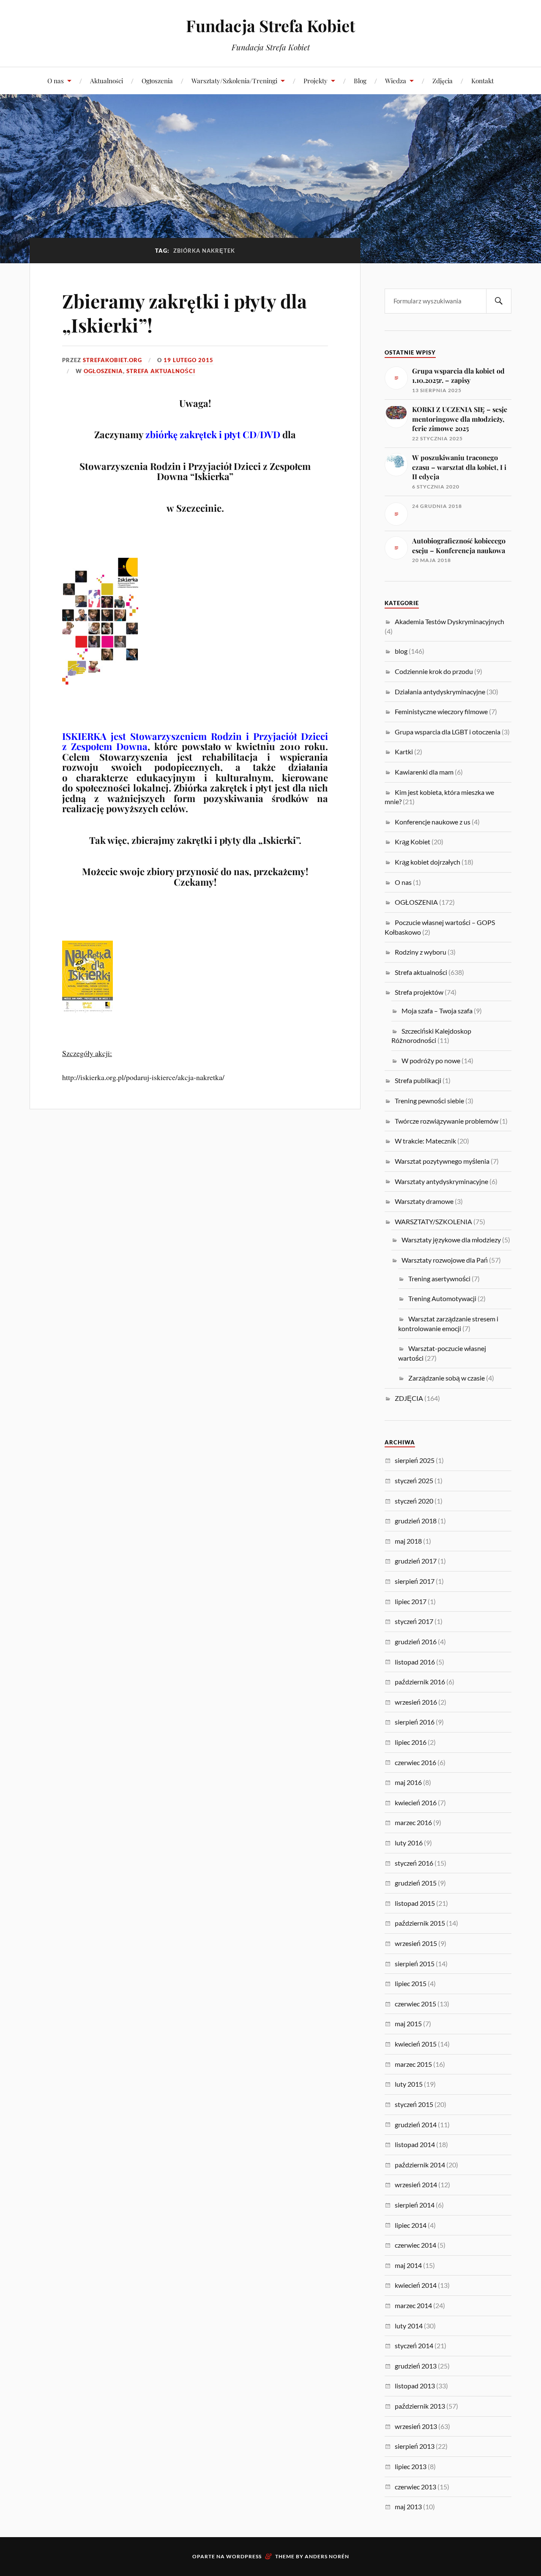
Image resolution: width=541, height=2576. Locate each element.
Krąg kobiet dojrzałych (428, 862)
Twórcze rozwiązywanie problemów (447, 1121)
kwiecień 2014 (416, 2285)
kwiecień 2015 (416, 2044)
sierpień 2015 (415, 1963)
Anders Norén (327, 2556)
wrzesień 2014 (416, 2184)
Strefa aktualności (161, 371)
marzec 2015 (413, 2064)
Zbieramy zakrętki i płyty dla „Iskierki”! (184, 313)
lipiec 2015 (411, 1983)
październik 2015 (420, 1923)
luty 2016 (409, 1843)
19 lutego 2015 (189, 360)
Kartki (404, 752)
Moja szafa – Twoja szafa (437, 1011)
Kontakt (482, 80)
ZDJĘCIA (409, 1398)
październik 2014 (420, 2165)
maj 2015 (408, 2023)
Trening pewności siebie (429, 1101)
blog (401, 651)
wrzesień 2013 (416, 2426)
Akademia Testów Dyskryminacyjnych (449, 621)
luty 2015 (409, 2084)
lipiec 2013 (411, 2466)
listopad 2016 (415, 1662)
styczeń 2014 (414, 2345)
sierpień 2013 (415, 2446)
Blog (360, 80)
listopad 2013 (415, 2386)
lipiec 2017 (411, 1601)
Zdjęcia (443, 80)
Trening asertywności (439, 1278)
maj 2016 (408, 1782)
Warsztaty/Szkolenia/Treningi (234, 80)
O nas (56, 80)
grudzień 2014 (416, 2124)
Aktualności (107, 80)
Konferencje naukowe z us (433, 822)
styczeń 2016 (414, 1863)
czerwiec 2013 (415, 2487)
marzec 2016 (413, 1822)
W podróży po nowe (431, 1060)
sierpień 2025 (415, 1460)
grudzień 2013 (416, 2366)
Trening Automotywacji (442, 1298)
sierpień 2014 (415, 2205)
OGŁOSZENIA (103, 371)
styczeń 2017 (414, 1621)
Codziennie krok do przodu (434, 671)
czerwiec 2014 (415, 2245)
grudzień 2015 (416, 1883)
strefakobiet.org (112, 360)
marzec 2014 (413, 2305)
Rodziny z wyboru (421, 952)
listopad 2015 (415, 1903)
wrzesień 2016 (416, 1702)
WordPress (244, 2556)
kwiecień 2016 (416, 1802)
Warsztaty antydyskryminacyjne (441, 1181)
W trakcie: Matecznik (425, 1141)
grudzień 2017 (416, 1561)
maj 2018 (408, 1541)
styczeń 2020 (414, 1501)
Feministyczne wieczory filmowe (441, 711)
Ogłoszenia (157, 80)
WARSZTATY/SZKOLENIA (433, 1221)
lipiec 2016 (411, 1742)
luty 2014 (409, 2326)
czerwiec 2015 (415, 2004)
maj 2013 (408, 2506)
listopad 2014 (415, 2144)
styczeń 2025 (414, 1480)
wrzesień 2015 (416, 1943)
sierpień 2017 (415, 1581)
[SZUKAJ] (499, 301)
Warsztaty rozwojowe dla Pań (445, 1260)
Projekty (316, 80)
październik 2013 (420, 2406)
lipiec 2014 (411, 2225)
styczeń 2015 (414, 2104)
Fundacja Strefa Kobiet (270, 26)
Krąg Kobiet (413, 842)
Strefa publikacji (418, 1080)
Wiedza (396, 80)
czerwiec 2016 (415, 1762)
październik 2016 (420, 1682)
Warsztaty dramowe (424, 1201)
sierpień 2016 (415, 1722)
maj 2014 (408, 2265)
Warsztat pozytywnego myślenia (442, 1161)
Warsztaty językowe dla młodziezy (451, 1240)
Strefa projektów (419, 992)
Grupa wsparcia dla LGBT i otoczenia (448, 732)
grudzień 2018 (416, 1521)
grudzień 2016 (416, 1641)
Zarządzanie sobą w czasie (447, 1378)
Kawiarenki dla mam (424, 772)
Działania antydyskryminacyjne (440, 692)
